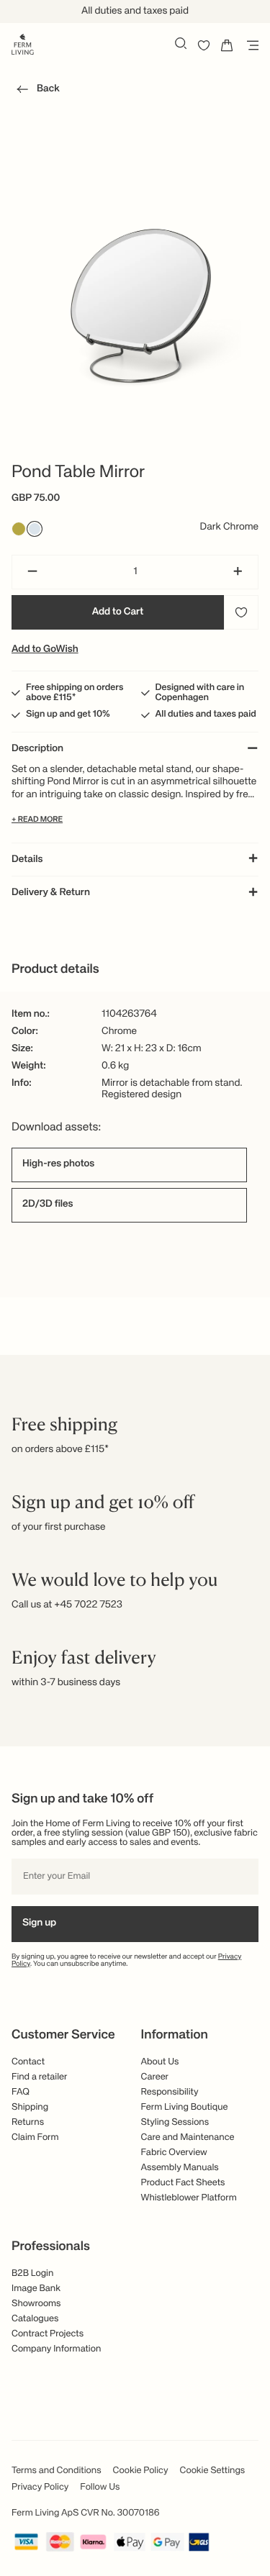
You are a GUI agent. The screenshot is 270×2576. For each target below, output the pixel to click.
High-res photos (58, 1164)
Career (155, 2077)
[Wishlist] (204, 45)
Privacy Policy (40, 2487)
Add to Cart (118, 612)
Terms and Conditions (57, 2471)
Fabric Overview (174, 2153)
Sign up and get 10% (68, 714)
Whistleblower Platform (189, 2198)
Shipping (30, 2107)
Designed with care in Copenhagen (200, 693)
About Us (160, 2062)
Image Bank (36, 2289)
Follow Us (100, 2487)
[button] (36, 91)
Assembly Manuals (180, 2168)
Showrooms (36, 2304)
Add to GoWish (45, 650)
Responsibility (170, 2092)
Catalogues (35, 2319)
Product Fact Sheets (183, 2183)
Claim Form (35, 2137)
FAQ (21, 2092)
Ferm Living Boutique (185, 2107)
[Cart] (227, 45)
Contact (28, 2062)
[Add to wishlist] (241, 612)
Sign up (39, 1923)
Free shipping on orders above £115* (75, 693)
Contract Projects (48, 2334)
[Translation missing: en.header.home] (23, 43)
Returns (28, 2122)
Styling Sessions (175, 2122)
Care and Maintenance (188, 2137)
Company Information (56, 2349)
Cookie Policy (141, 2471)
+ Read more (37, 820)
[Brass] (19, 529)
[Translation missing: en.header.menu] (250, 45)
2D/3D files (48, 1205)
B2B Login (32, 2273)
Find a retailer (40, 2077)
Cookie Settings (213, 2471)
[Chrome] (35, 529)
